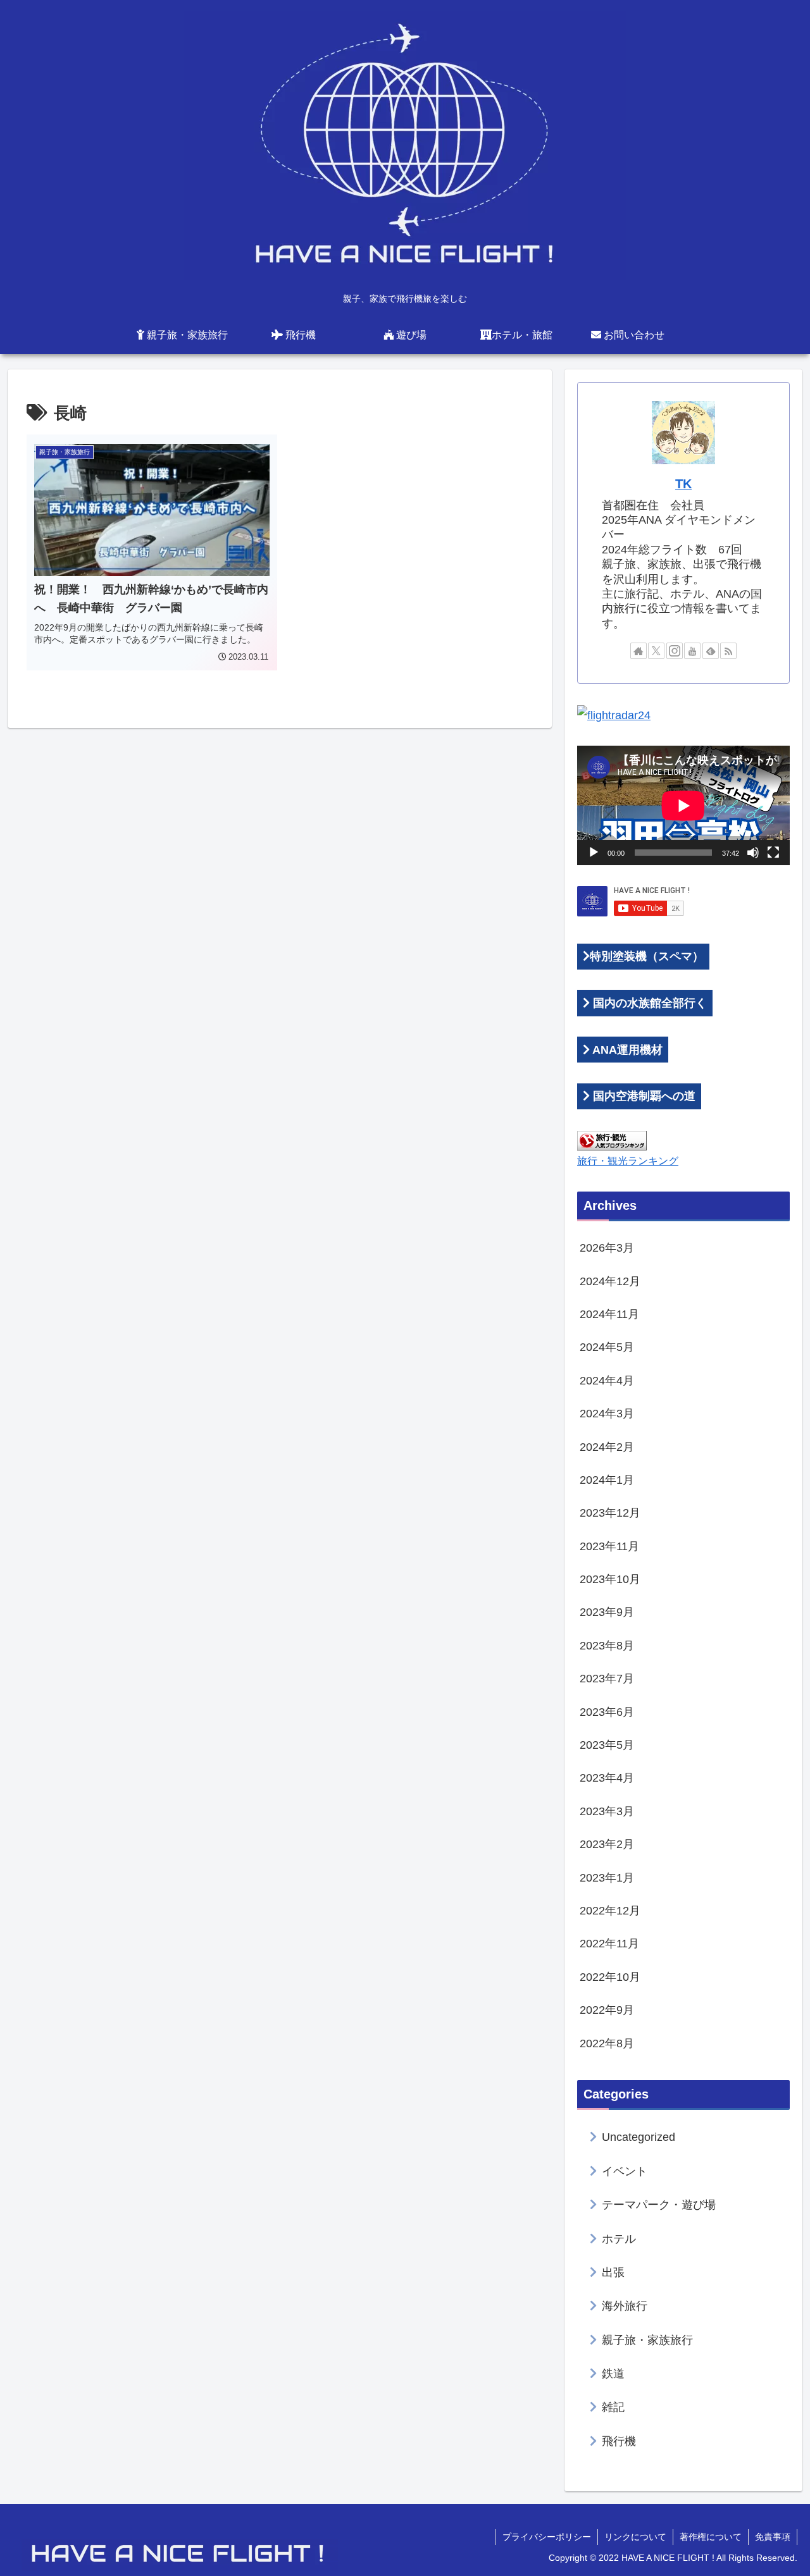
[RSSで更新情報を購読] (728, 651)
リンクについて (635, 2537)
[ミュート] (753, 853)
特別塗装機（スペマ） (647, 956)
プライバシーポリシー (547, 2537)
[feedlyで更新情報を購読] (711, 651)
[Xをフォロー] (656, 651)
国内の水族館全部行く (648, 1003)
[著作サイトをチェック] (639, 651)
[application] (683, 805)
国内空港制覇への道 (643, 1096)
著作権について (711, 2537)
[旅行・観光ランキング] (612, 1140)
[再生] (594, 853)
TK (683, 484)
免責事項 (773, 2537)
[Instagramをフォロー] (675, 651)
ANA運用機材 (626, 1050)
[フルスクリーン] (773, 853)
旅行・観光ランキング (628, 1161)
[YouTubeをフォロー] (692, 651)
